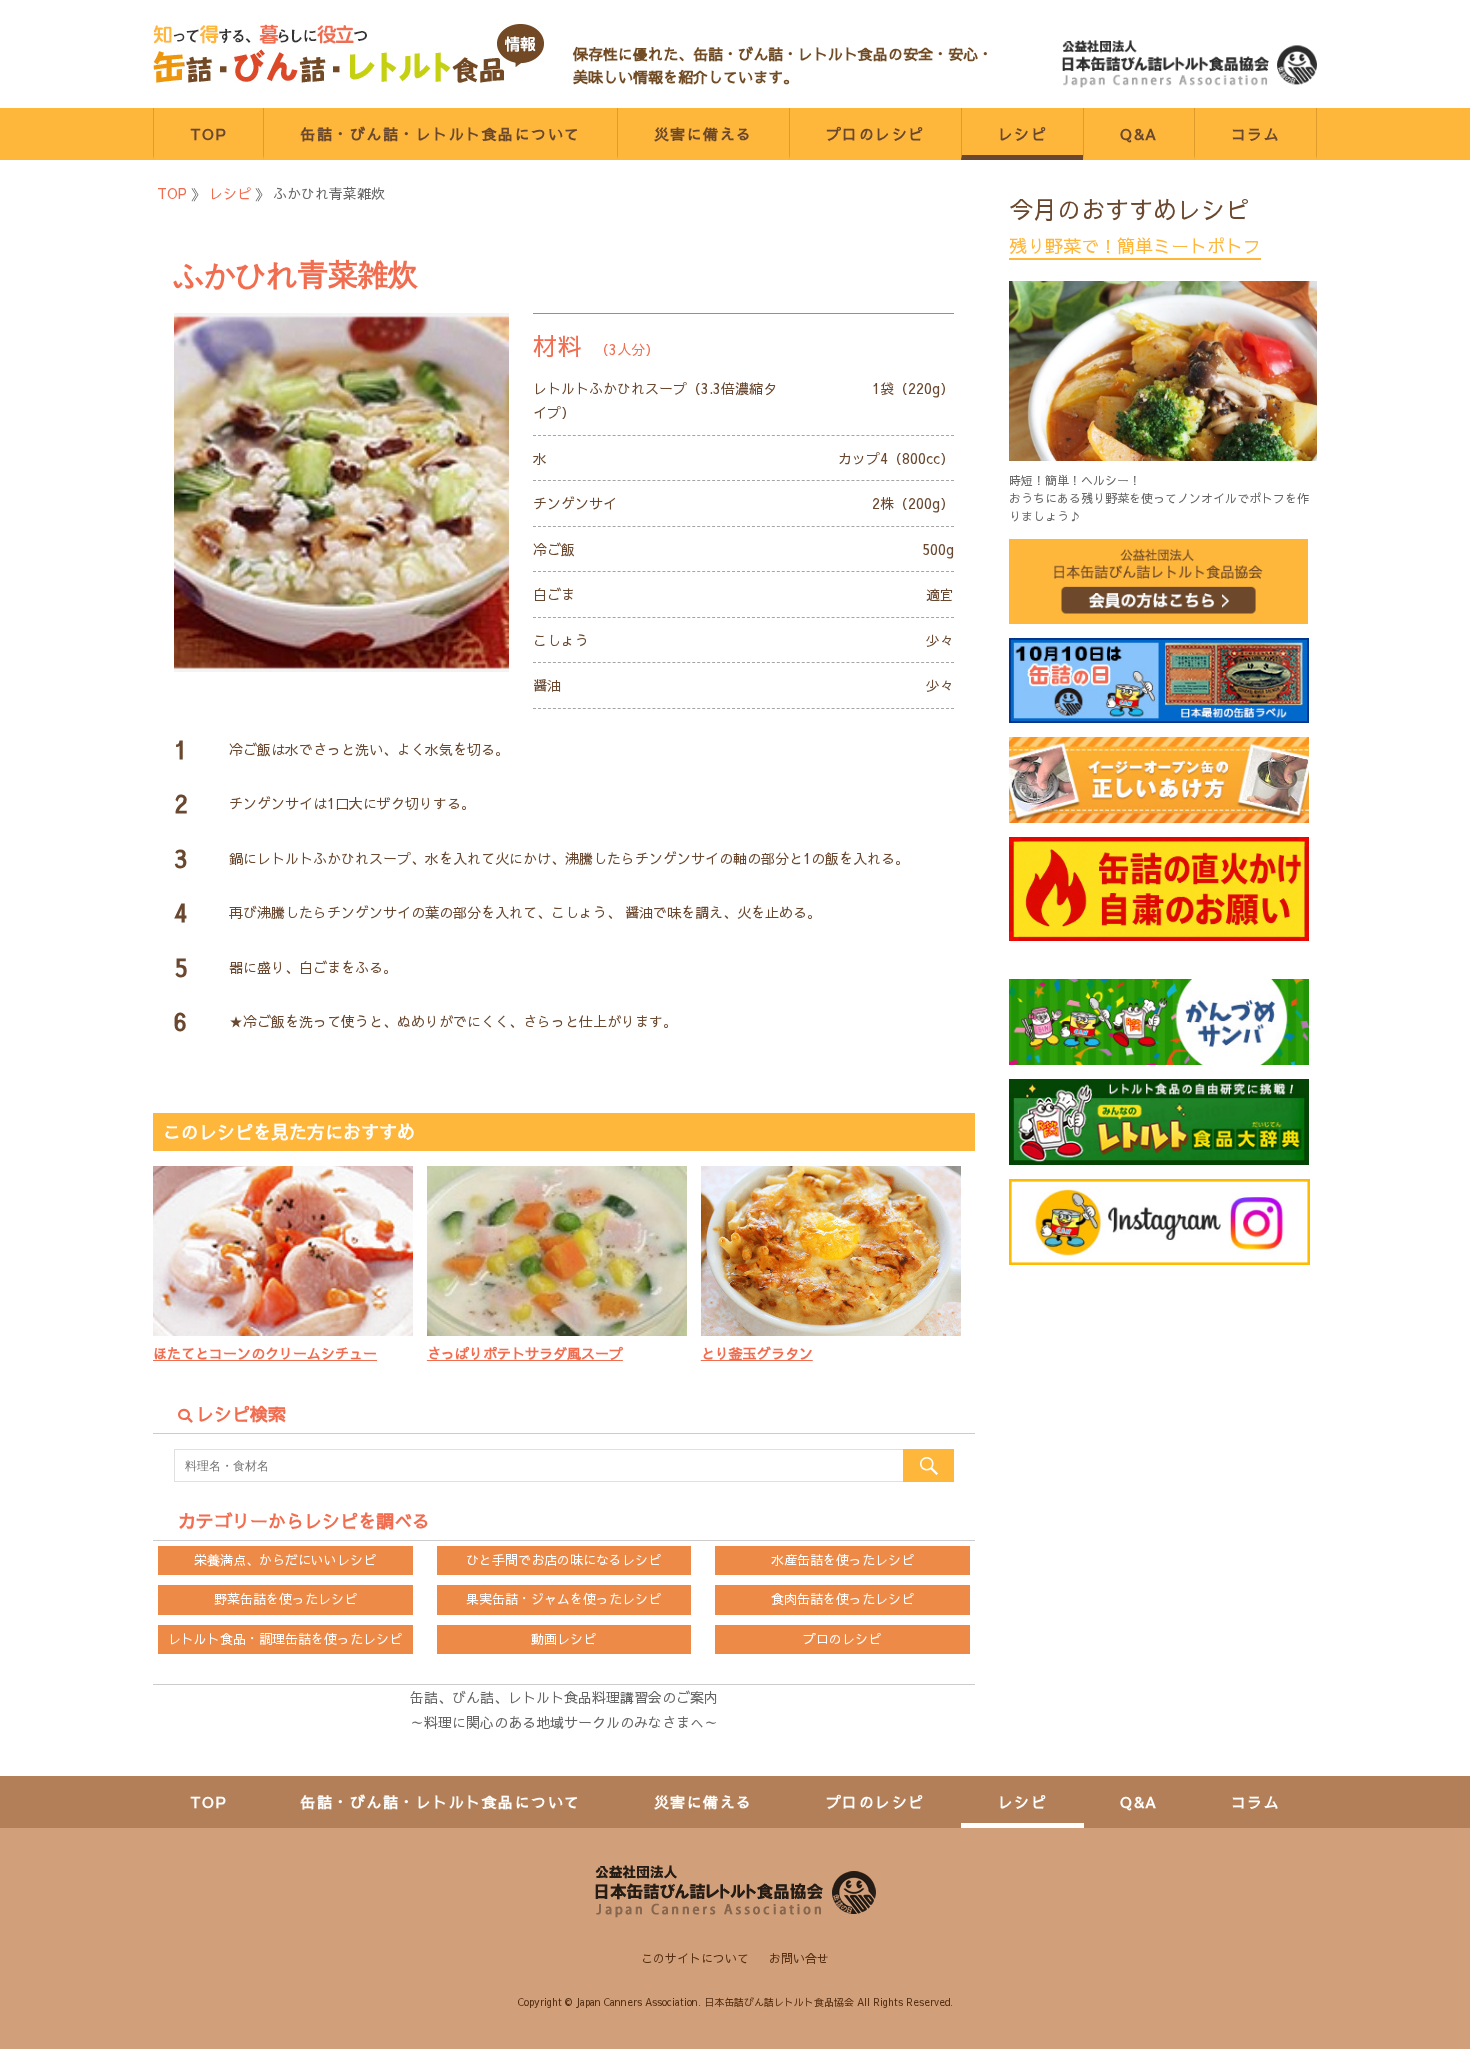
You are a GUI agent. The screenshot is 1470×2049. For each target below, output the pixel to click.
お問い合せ (799, 1958)
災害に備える (703, 133)
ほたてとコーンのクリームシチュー (265, 1353)
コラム (1256, 133)
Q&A (1139, 133)
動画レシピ (563, 1639)
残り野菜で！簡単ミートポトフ (1135, 245)
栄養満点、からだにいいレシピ (285, 1560)
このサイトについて (695, 1958)
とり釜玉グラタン (757, 1353)
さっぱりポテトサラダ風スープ (525, 1353)
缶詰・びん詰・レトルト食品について (440, 133)
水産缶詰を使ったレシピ (842, 1560)
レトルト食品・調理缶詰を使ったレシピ (285, 1639)
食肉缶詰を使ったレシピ (842, 1599)
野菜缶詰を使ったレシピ (285, 1599)
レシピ (1023, 133)
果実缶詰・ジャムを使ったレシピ (563, 1599)
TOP (209, 133)
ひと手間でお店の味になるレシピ (563, 1560)
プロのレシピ (875, 133)
